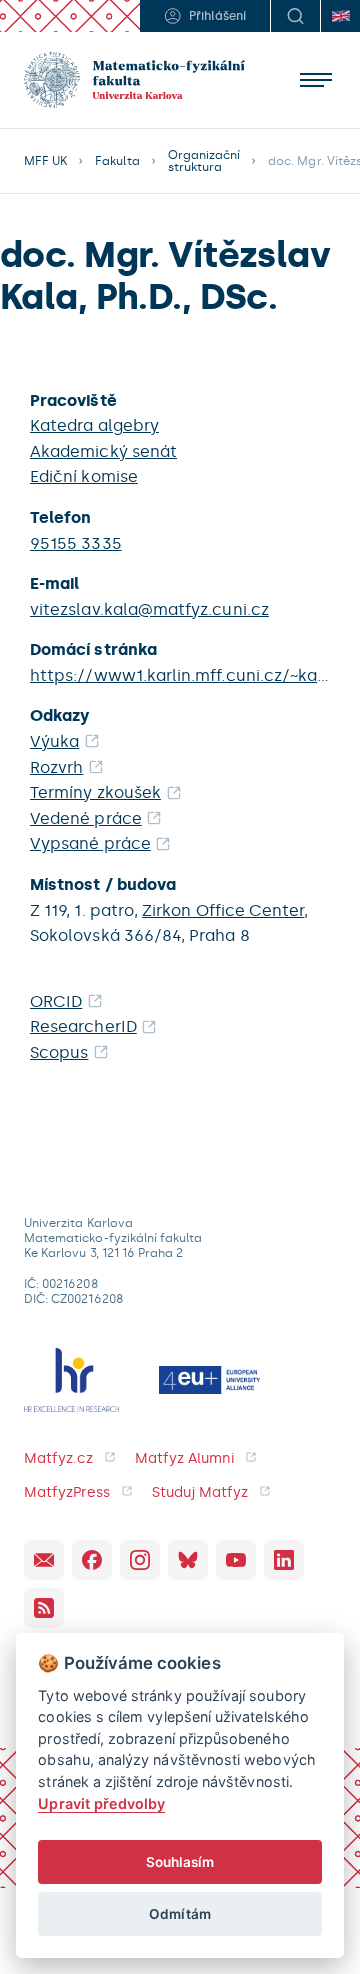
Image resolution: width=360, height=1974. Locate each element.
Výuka (54, 741)
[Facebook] (92, 1560)
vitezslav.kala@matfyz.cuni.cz (149, 609)
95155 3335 (76, 543)
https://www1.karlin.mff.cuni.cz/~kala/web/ (180, 675)
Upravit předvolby (101, 1803)
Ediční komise (84, 476)
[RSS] (44, 1608)
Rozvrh (56, 767)
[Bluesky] (188, 1560)
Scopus (59, 1052)
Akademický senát (103, 451)
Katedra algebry (94, 425)
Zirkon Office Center (223, 910)
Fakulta (117, 161)
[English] (340, 16)
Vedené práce (86, 818)
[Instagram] (140, 1560)
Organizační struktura (204, 161)
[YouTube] (236, 1560)
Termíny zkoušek (95, 792)
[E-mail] (44, 1560)
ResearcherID (83, 1026)
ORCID (56, 1001)
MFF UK (45, 161)
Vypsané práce (90, 843)
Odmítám (179, 1914)
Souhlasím (180, 1862)
